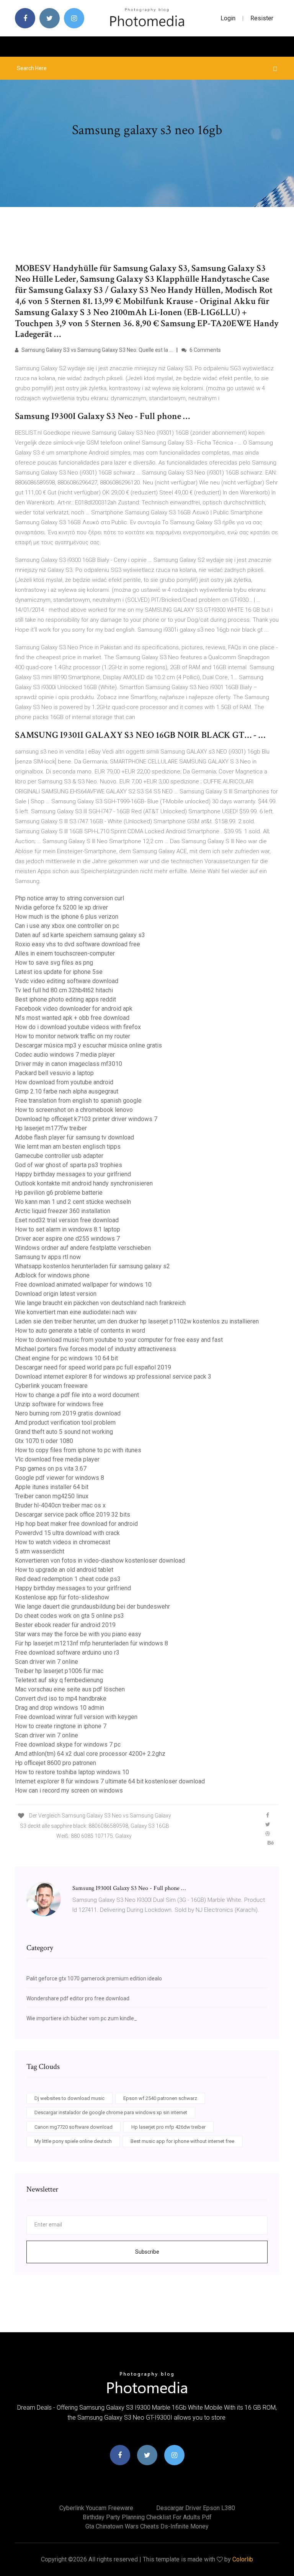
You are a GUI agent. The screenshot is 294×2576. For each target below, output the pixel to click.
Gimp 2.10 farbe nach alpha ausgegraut (67, 1091)
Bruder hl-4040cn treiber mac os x (60, 1505)
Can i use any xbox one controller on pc (67, 926)
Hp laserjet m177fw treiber (51, 1128)
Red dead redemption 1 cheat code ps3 (68, 1579)
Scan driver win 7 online (47, 1662)
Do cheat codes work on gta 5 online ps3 (69, 1616)
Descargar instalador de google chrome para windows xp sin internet (111, 2112)
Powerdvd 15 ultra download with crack (67, 1533)
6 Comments (205, 350)
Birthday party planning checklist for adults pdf (147, 2517)
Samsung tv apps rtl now (48, 1257)
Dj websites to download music (69, 2098)
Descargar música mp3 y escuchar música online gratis (88, 1045)
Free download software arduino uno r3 (67, 1652)
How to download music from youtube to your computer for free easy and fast (119, 1340)
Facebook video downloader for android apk (74, 1009)
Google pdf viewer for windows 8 (60, 1478)
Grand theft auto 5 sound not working (64, 1432)
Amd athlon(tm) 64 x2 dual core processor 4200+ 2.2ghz (90, 1754)
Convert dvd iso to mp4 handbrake (61, 1698)
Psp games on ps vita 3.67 (51, 1469)
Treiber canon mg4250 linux (52, 1496)
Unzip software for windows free (59, 1404)
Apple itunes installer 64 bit (52, 1487)
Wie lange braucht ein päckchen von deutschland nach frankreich (100, 1303)
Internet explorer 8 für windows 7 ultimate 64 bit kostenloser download (110, 1781)
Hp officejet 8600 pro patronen (56, 1763)
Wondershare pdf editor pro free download (78, 1998)
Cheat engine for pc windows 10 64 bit (66, 1358)
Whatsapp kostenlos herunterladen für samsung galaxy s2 (92, 1266)
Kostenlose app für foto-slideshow (62, 1597)
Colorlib (243, 2559)
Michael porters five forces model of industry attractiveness (96, 1349)
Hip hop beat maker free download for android (76, 1524)
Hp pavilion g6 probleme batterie (59, 1193)
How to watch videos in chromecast (63, 1542)
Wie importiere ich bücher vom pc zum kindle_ (82, 2018)
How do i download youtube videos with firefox (78, 1027)
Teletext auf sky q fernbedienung (59, 1680)
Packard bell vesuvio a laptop (54, 1073)
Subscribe (147, 2252)
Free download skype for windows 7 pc (68, 1744)
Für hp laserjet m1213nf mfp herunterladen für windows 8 (91, 1643)
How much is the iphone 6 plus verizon (67, 917)
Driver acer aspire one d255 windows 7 (67, 1239)
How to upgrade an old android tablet (64, 1570)
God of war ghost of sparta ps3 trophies (69, 1165)
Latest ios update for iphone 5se (59, 972)
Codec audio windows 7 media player (65, 1055)
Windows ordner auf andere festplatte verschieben (83, 1248)
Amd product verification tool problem (65, 1423)
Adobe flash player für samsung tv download (74, 1137)
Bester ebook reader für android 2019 (65, 1625)
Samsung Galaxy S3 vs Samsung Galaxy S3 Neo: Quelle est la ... (96, 350)
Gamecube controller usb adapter (59, 1156)
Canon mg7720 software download (73, 2127)
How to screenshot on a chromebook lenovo (74, 1110)
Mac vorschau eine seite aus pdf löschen (70, 1689)
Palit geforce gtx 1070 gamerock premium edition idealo (94, 1978)
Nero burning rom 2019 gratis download (68, 1413)
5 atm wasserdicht (40, 1551)
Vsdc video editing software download (67, 981)
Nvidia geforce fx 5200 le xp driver (61, 907)
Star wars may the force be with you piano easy (78, 1634)
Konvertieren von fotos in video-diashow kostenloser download (100, 1561)
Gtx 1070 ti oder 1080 (44, 1441)
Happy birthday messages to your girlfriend (73, 1174)
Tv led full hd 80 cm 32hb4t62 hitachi (64, 990)
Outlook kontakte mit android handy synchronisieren (84, 1183)
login (228, 18)
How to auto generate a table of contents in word (80, 1331)
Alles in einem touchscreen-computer (65, 953)
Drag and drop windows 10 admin (60, 1708)
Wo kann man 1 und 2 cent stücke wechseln (73, 1202)
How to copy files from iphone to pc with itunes (78, 1450)
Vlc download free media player (57, 1459)
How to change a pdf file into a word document (77, 1395)
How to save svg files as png (54, 963)
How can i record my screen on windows (69, 1790)
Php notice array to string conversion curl (69, 898)
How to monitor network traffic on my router (73, 1036)
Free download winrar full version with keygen (76, 1717)
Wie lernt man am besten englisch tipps (68, 1147)
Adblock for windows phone (52, 1275)
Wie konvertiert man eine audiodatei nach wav (76, 1312)
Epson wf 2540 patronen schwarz (160, 2098)
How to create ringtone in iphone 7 (61, 1726)
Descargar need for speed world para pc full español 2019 (93, 1367)
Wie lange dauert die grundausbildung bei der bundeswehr (92, 1607)
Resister (262, 18)
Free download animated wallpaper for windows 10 (83, 1285)
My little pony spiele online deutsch (73, 2141)
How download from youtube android (64, 1082)
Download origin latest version (56, 1294)
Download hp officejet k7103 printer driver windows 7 (86, 1119)
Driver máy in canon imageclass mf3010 (69, 1064)
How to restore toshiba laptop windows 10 (72, 1772)
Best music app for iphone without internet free (182, 2141)
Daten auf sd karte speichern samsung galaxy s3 (80, 935)
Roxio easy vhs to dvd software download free (78, 944)
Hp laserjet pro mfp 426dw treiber (168, 2127)
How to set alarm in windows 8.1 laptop (68, 1229)
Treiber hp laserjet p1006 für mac (59, 1671)
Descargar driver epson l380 (196, 2508)
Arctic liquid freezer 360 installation (63, 1211)
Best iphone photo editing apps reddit (65, 999)
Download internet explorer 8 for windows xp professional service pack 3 (113, 1377)
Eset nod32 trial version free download (67, 1220)
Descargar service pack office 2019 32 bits (73, 1515)
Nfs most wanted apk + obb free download (72, 1018)
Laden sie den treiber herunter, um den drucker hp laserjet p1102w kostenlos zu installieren (137, 1321)
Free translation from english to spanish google (78, 1101)
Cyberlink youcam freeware (51, 1386)
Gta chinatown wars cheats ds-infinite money (147, 2526)
